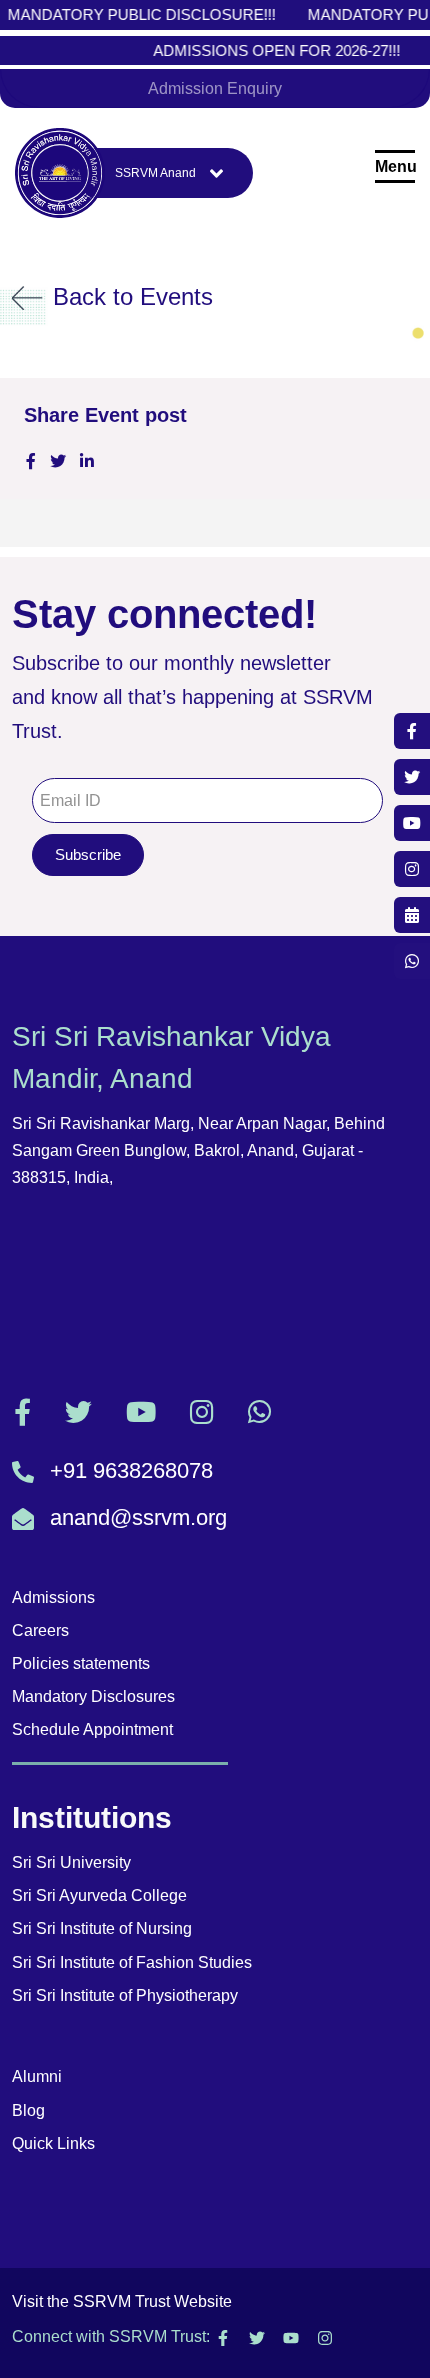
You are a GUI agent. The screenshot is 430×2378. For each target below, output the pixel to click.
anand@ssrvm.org (138, 1517)
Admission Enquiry (215, 88)
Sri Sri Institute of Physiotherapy (125, 1995)
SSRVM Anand (155, 172)
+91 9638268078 (131, 1470)
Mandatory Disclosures (93, 1696)
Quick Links (53, 2143)
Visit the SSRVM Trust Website (122, 2301)
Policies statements (81, 1663)
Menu (395, 166)
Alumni (37, 2076)
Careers (40, 1630)
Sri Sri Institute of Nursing (102, 1928)
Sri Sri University (71, 1862)
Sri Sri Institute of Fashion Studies (132, 1962)
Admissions (53, 1597)
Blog (28, 2110)
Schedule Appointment (92, 1729)
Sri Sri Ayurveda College (99, 1895)
